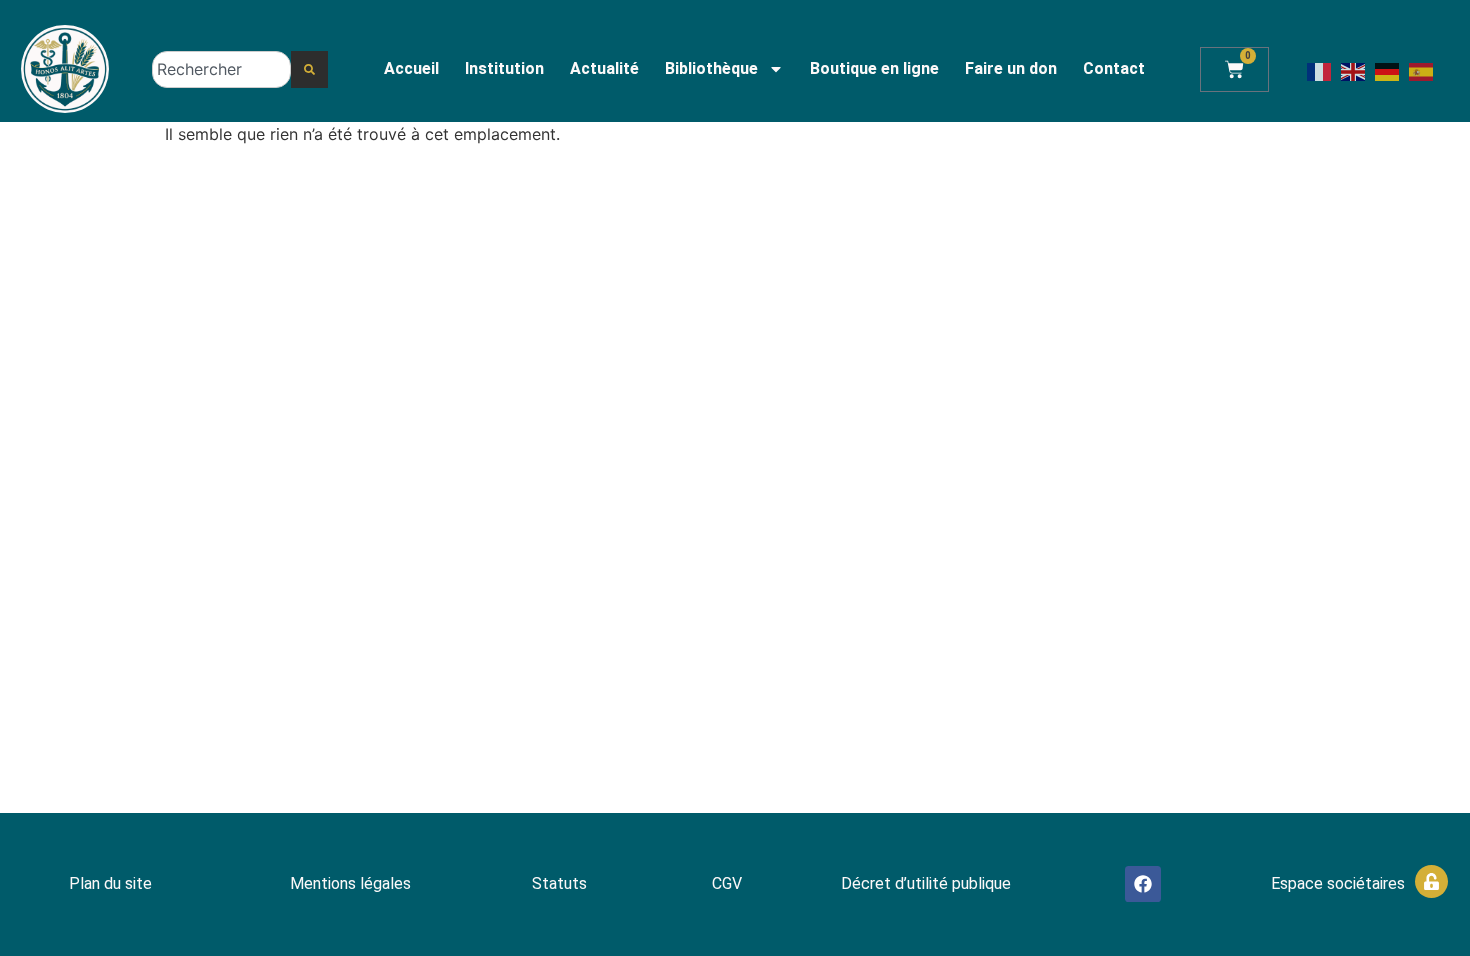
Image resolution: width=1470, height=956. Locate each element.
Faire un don (1011, 68)
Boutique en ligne (874, 68)
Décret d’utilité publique (926, 883)
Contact (1114, 68)
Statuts (559, 883)
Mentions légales (350, 883)
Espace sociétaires (1338, 883)
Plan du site (110, 883)
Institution (504, 68)
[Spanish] (1422, 70)
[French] (1320, 70)
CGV (727, 883)
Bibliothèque (711, 68)
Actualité (604, 68)
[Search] (309, 69)
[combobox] (221, 69)
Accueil (411, 68)
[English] (1354, 70)
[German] (1388, 70)
